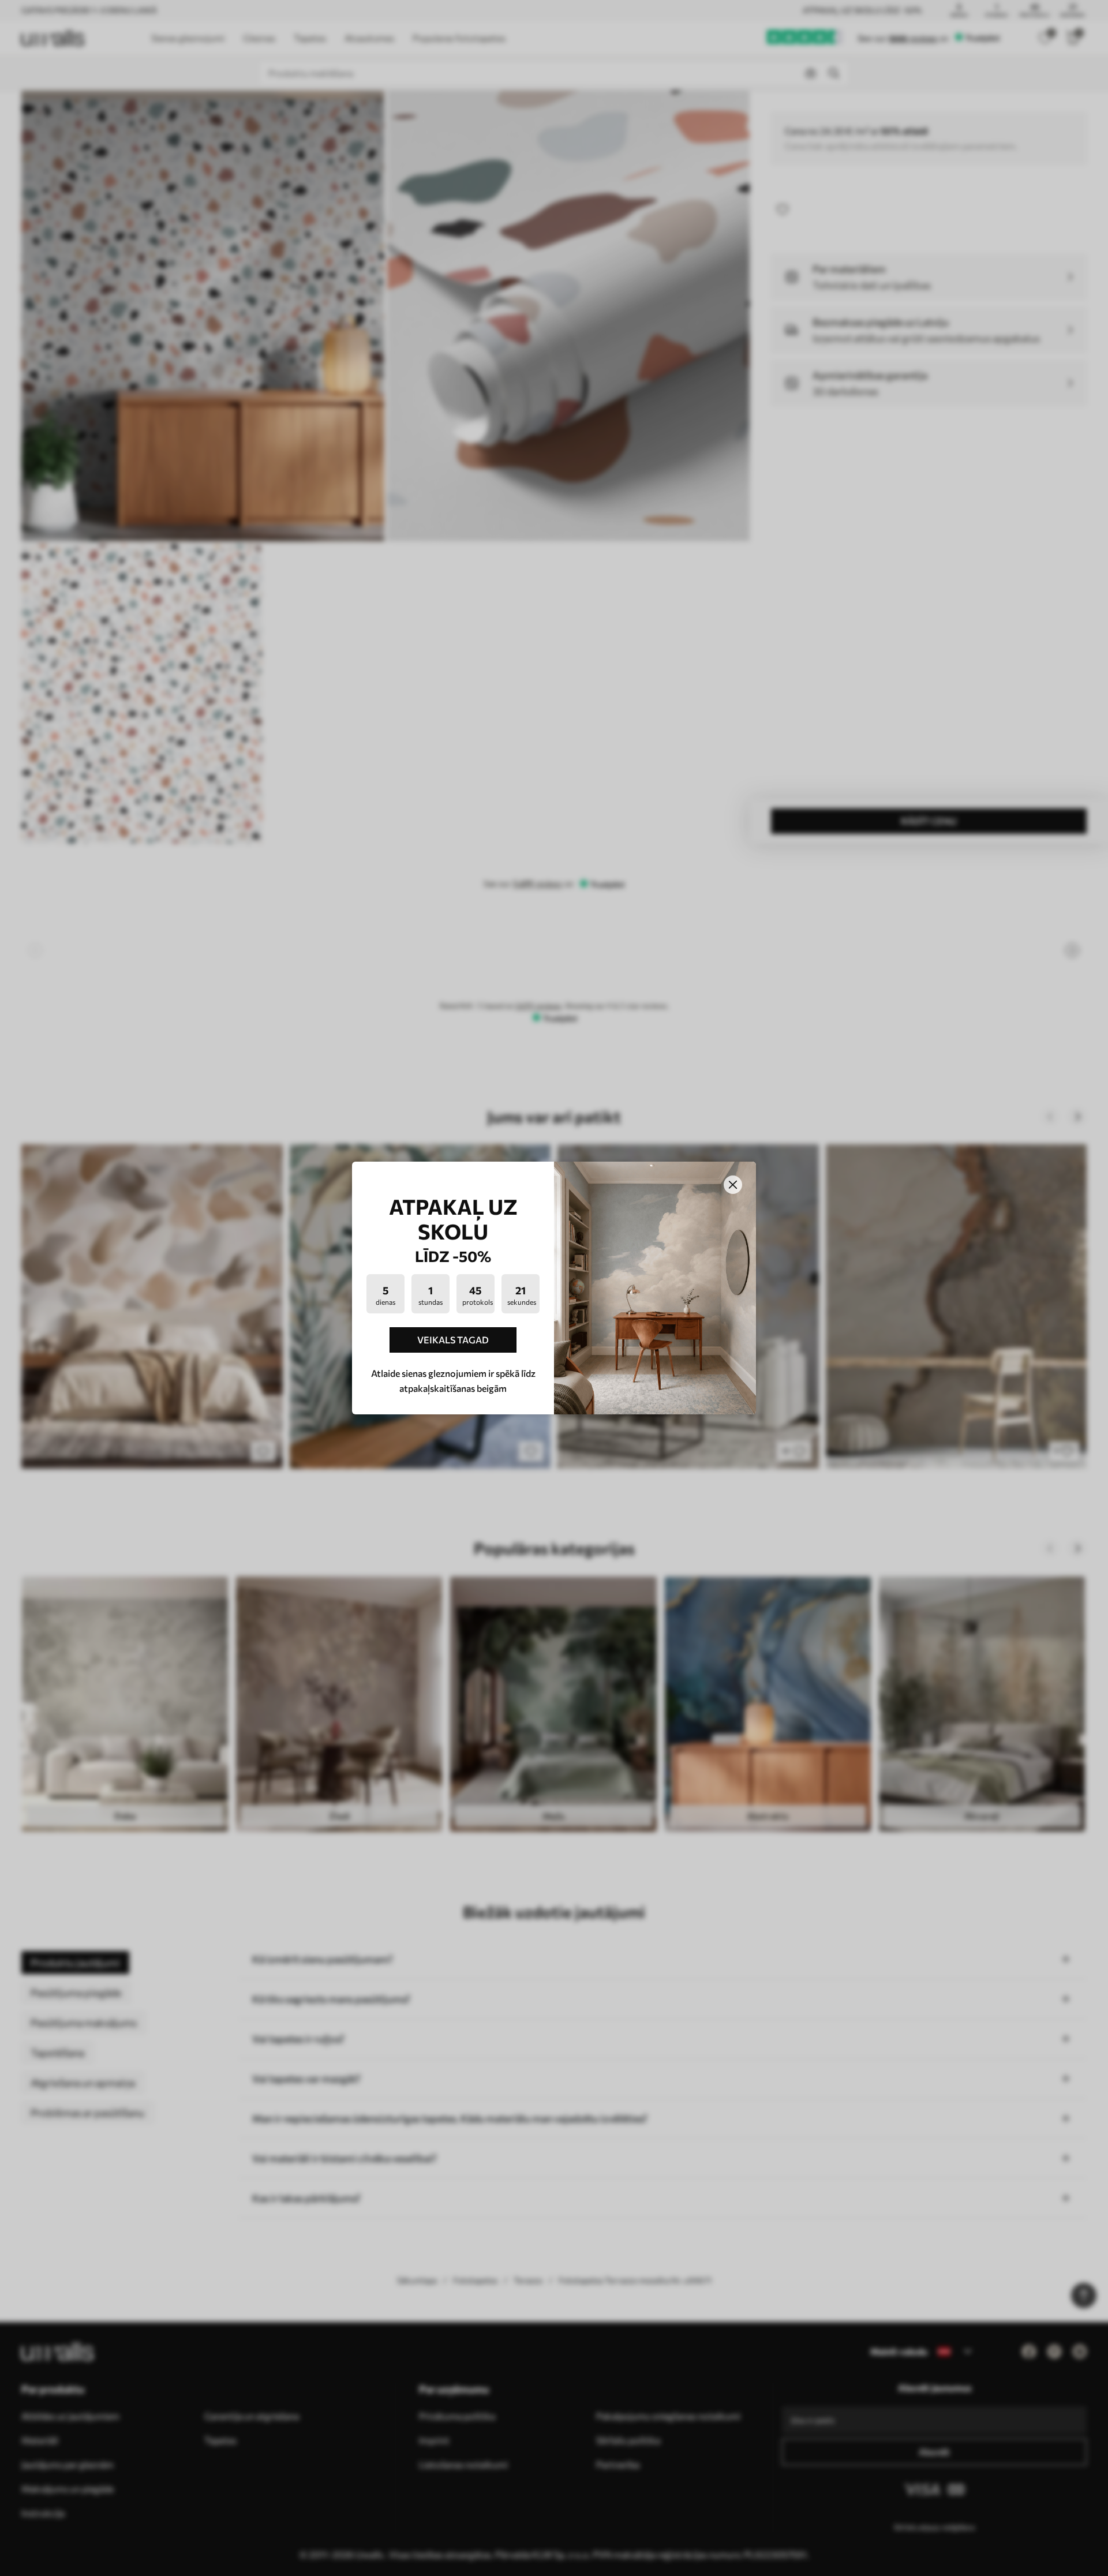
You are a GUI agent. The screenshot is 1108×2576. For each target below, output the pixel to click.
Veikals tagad (453, 1340)
